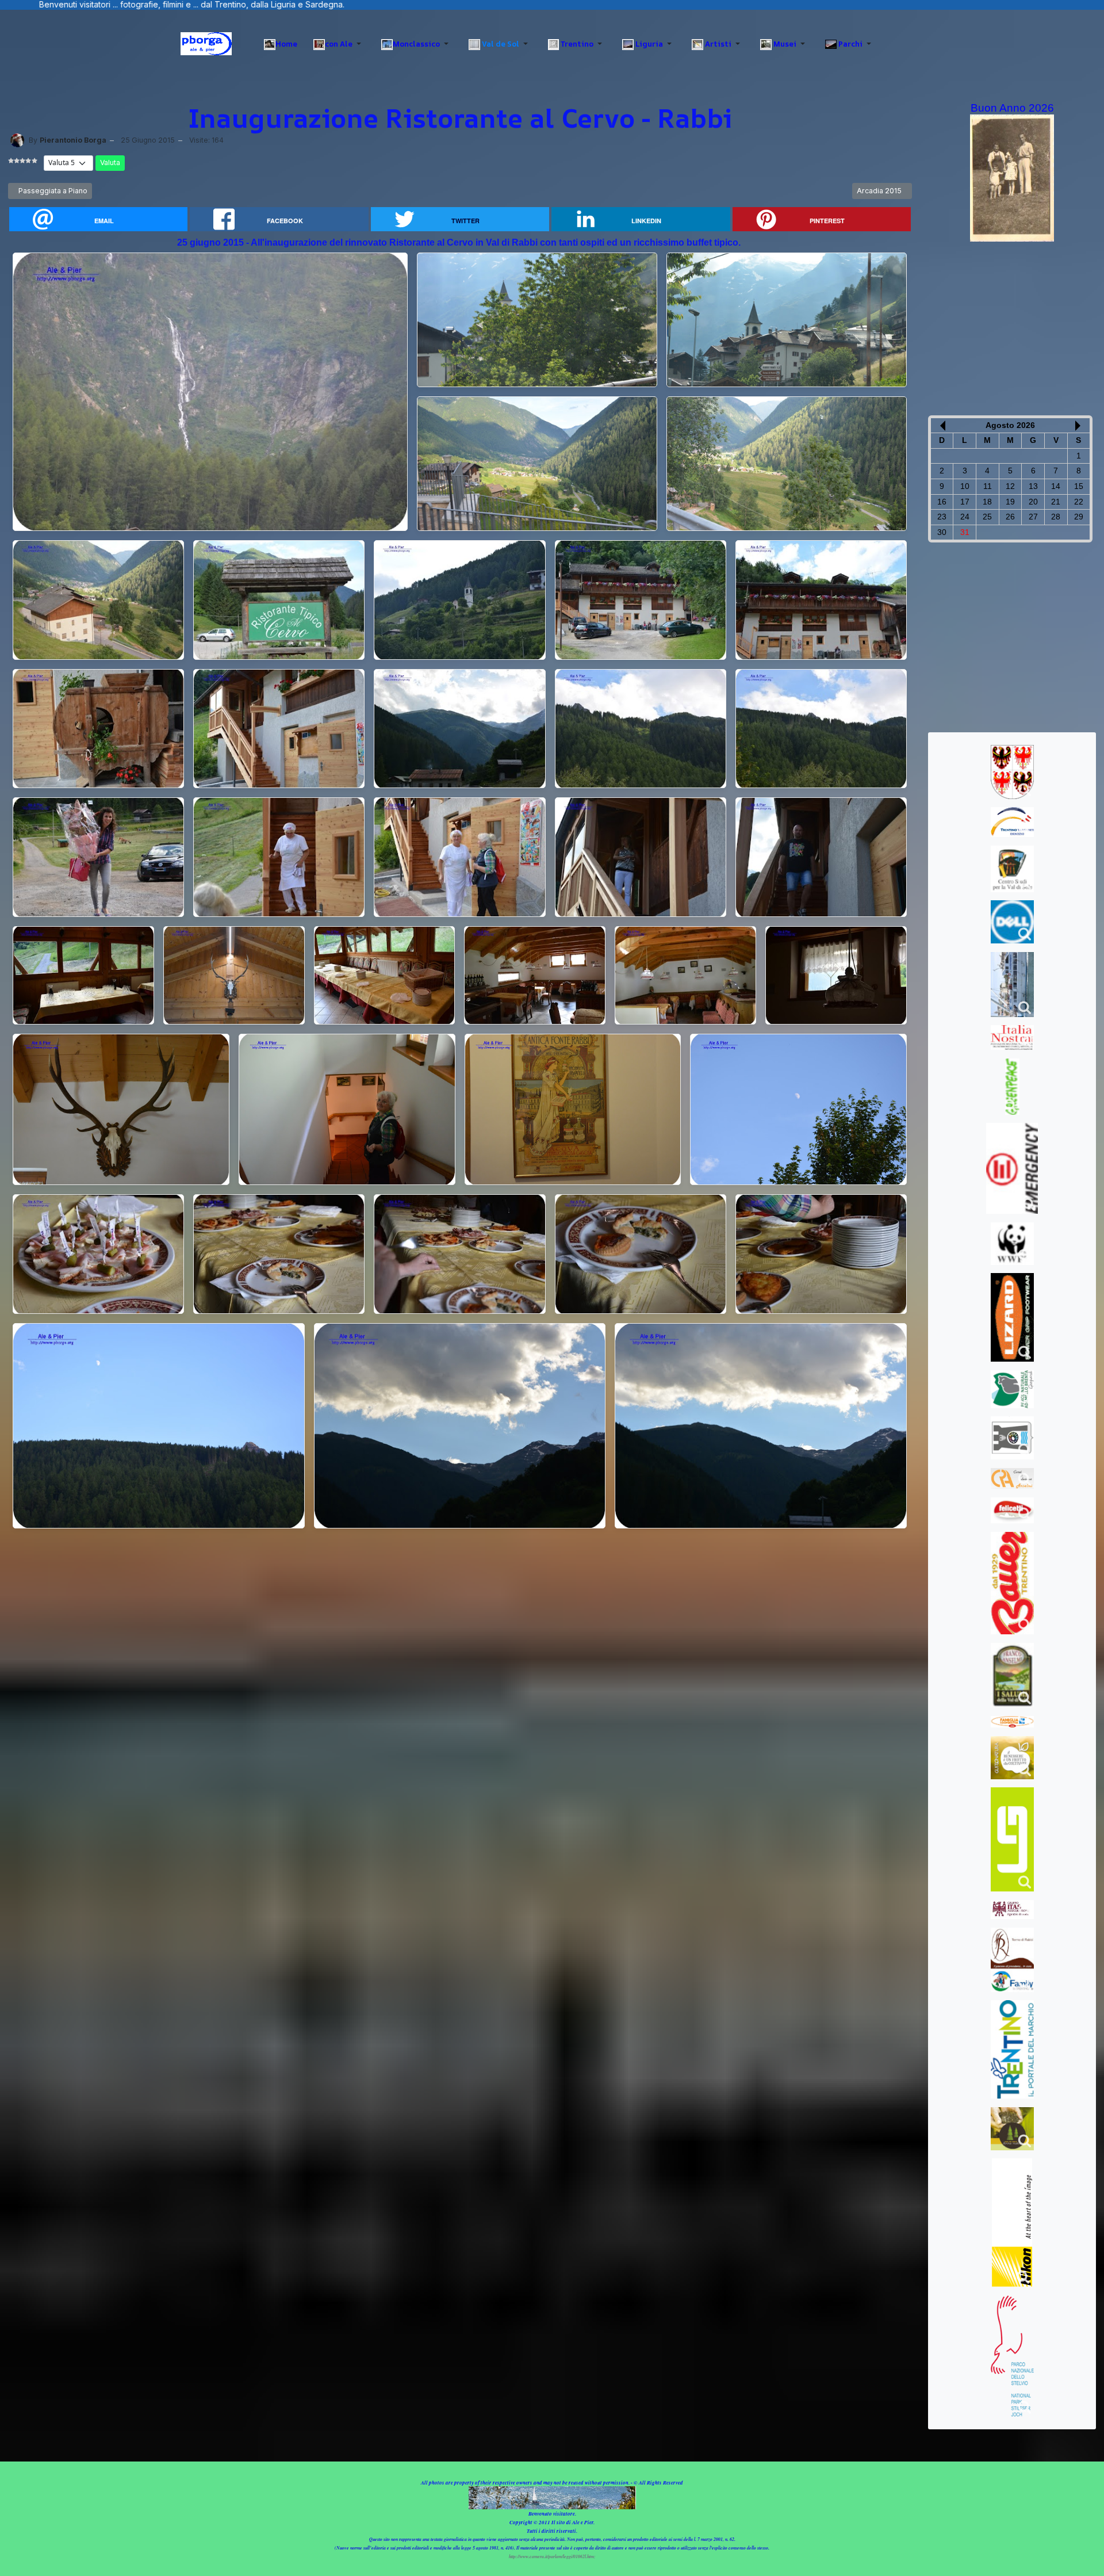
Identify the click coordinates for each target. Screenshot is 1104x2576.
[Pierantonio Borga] (17, 140)
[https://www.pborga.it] (206, 44)
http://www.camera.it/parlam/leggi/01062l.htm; (552, 2556)
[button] (339, 44)
